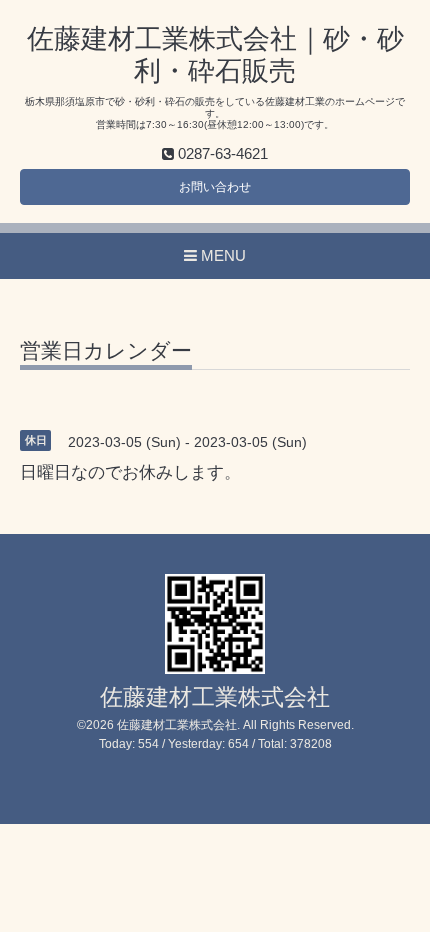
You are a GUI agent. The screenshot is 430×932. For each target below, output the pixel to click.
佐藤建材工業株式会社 (215, 697)
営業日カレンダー (106, 351)
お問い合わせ (215, 187)
